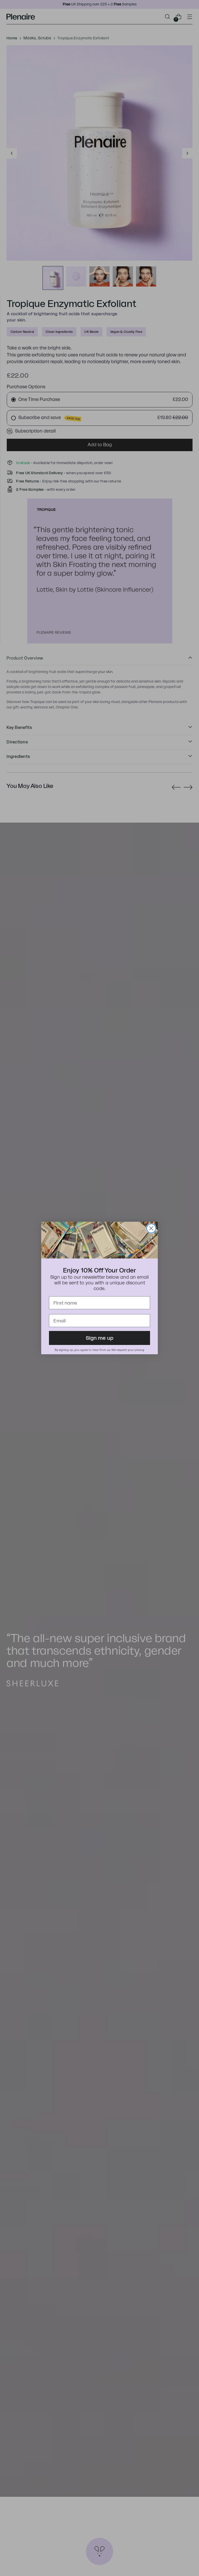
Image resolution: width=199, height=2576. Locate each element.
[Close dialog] (151, 1228)
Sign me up (100, 1338)
